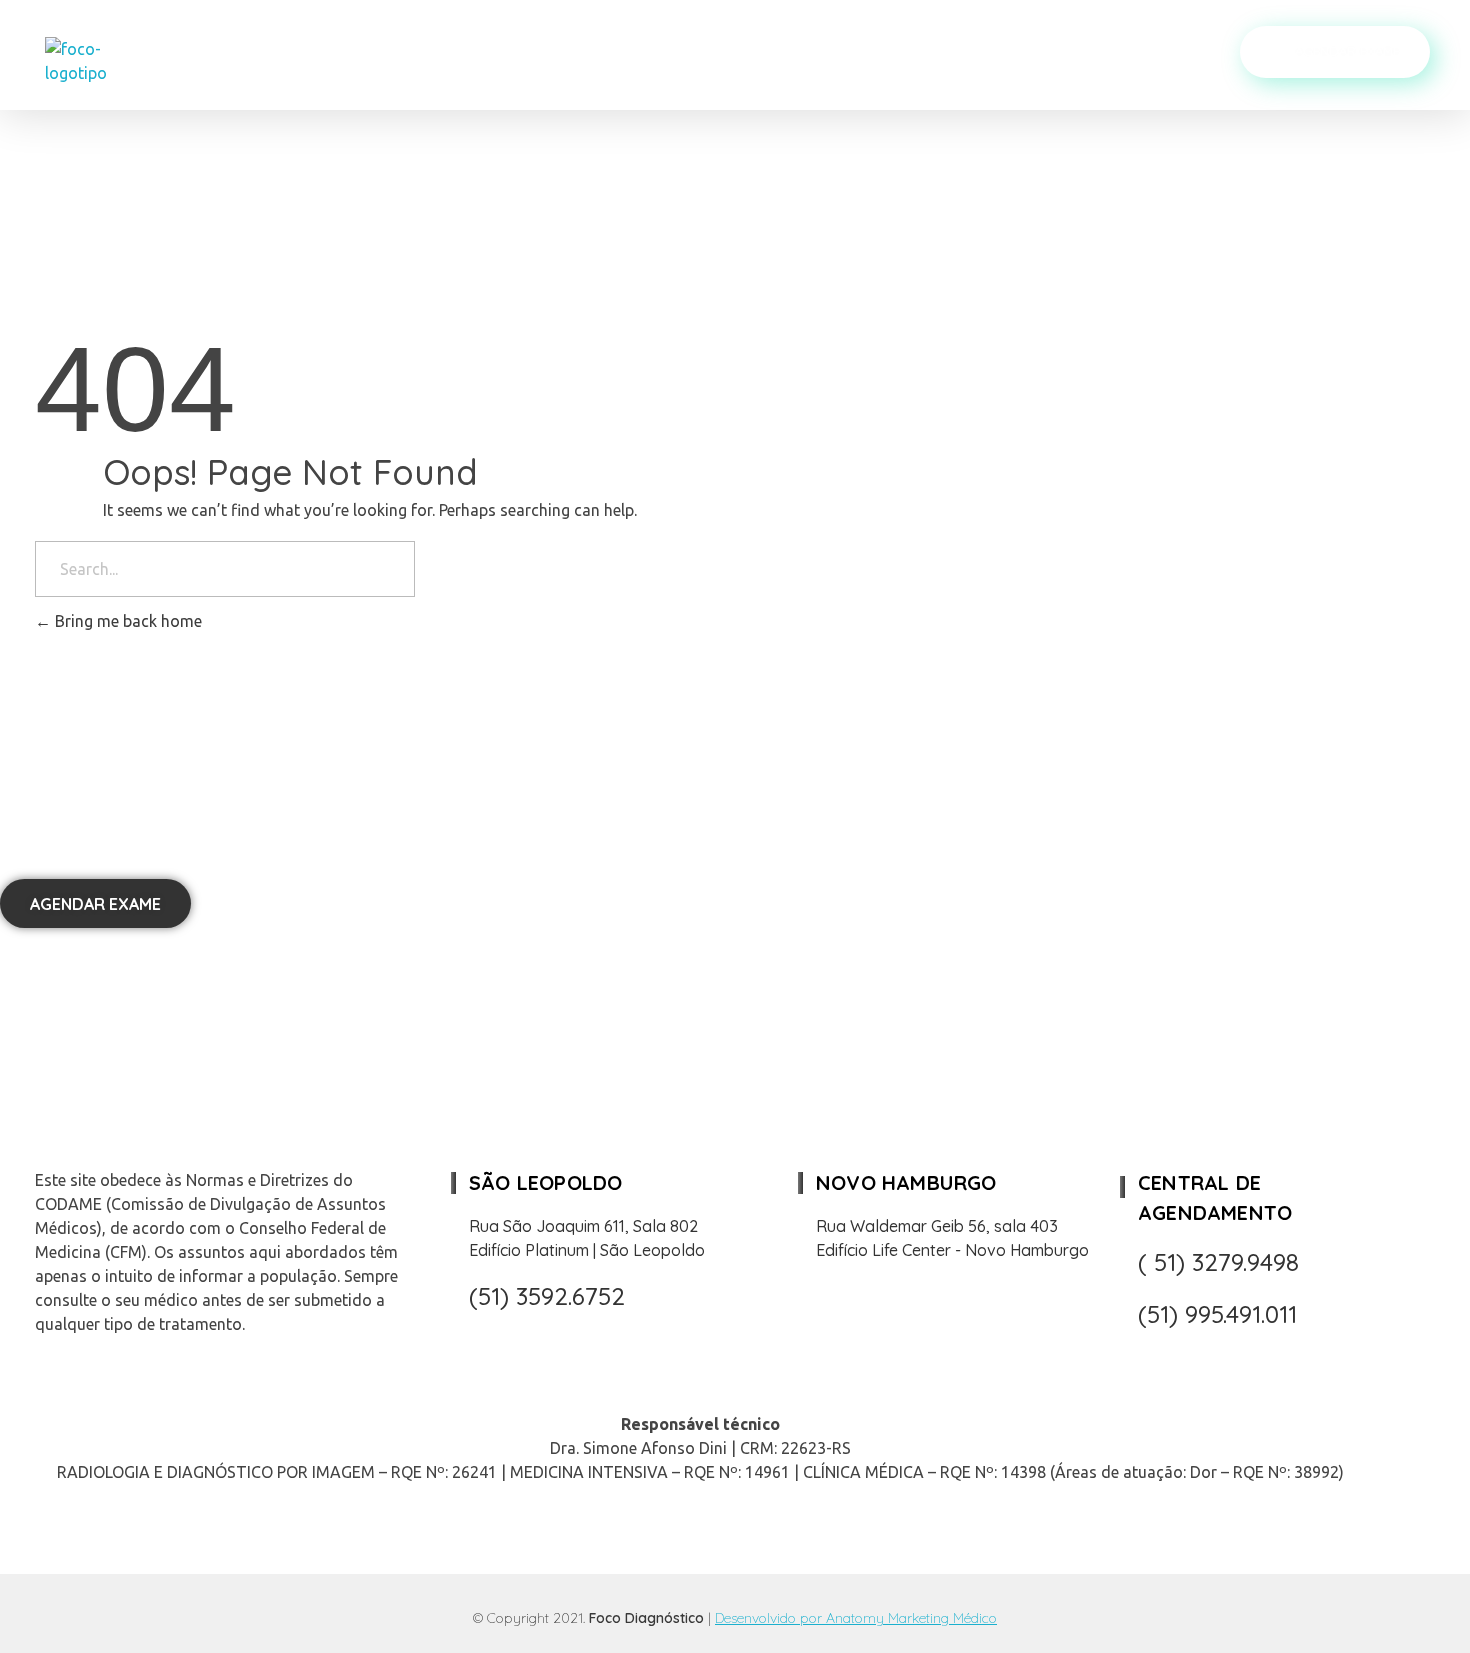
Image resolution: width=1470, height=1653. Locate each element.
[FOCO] (104, 61)
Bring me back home (126, 621)
